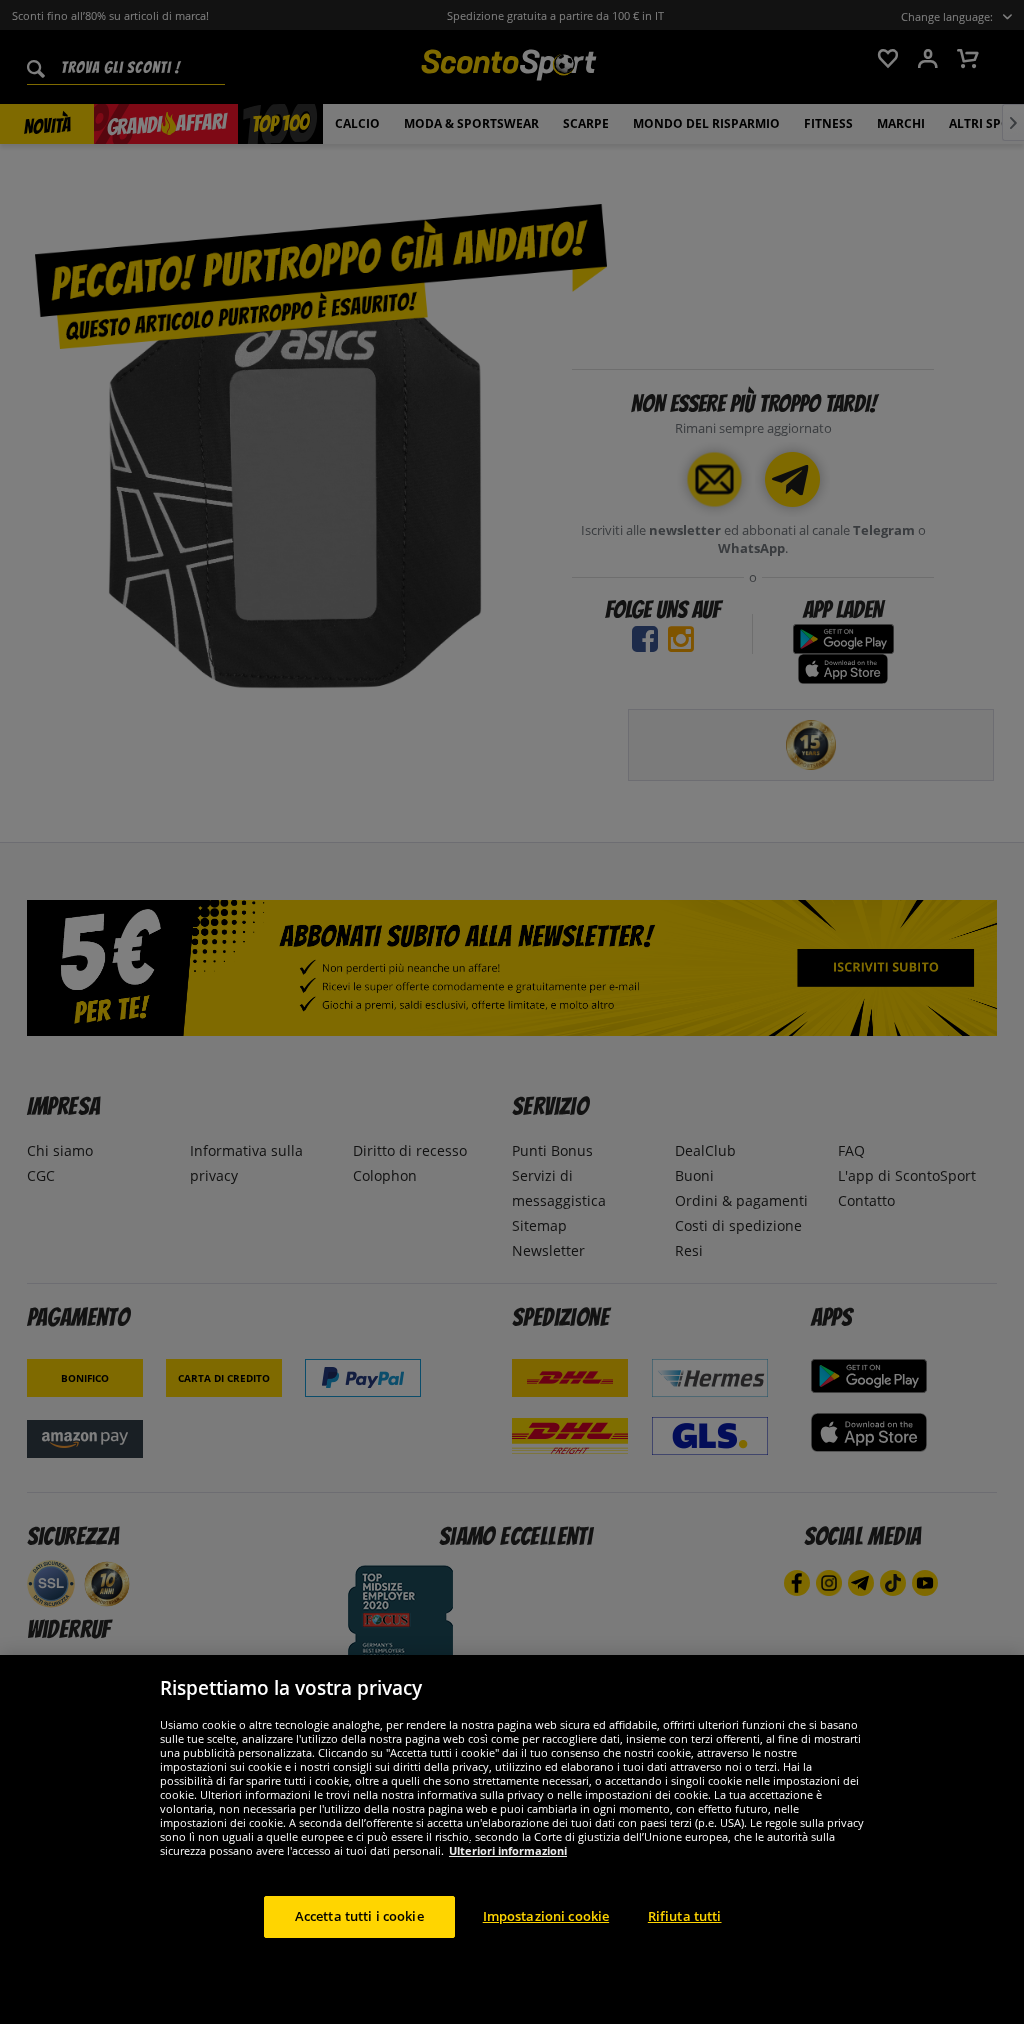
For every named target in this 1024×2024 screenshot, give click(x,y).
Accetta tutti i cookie (359, 1916)
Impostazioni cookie (546, 1916)
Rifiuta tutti (685, 1916)
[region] (512, 1839)
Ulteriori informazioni (508, 1850)
